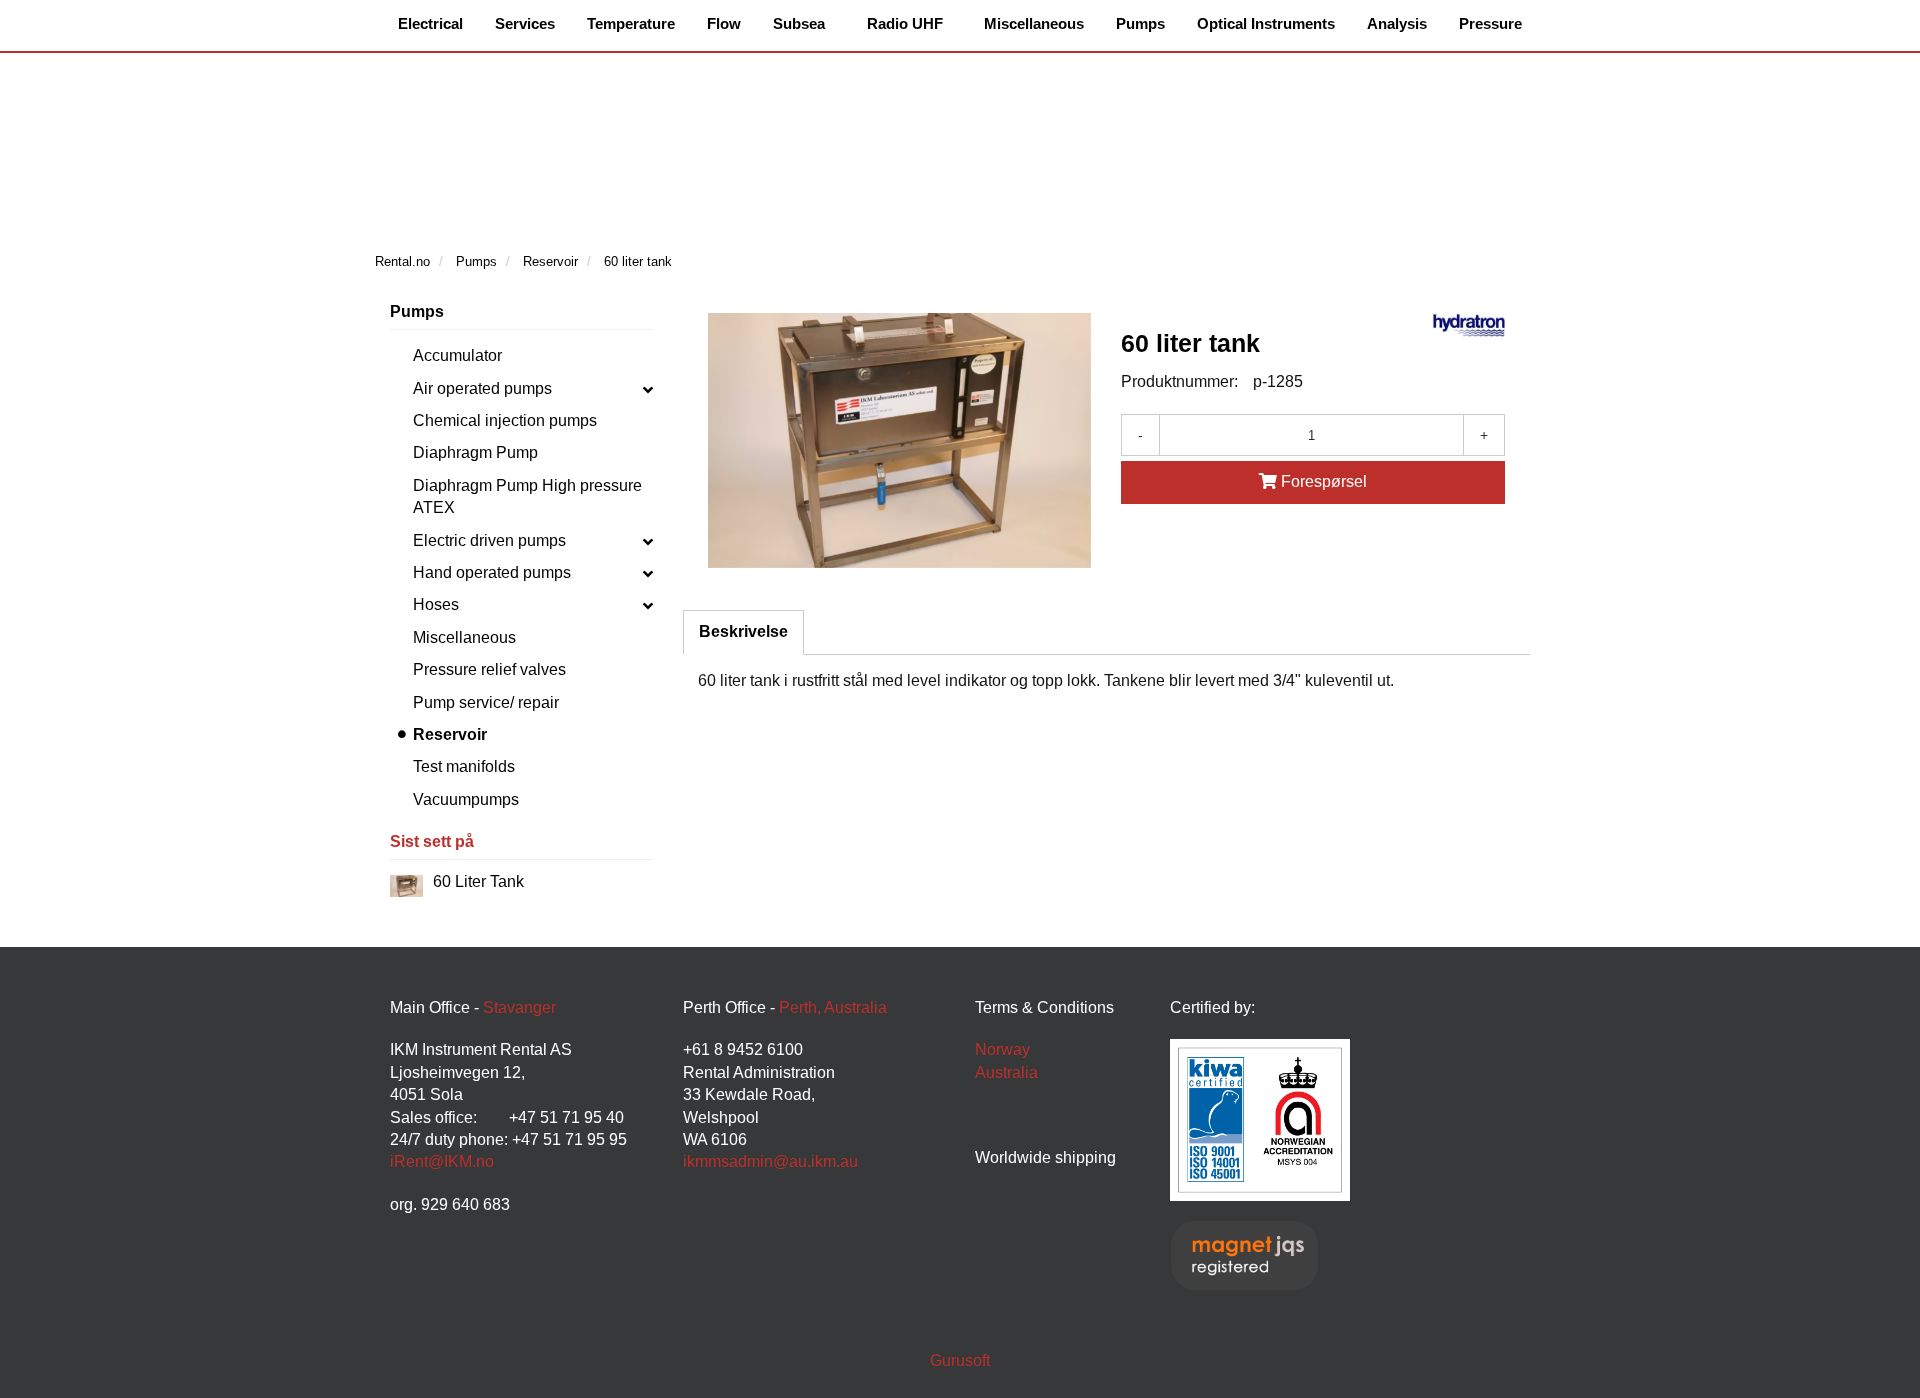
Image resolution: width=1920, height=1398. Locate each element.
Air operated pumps (482, 388)
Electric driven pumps (489, 540)
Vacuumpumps (466, 799)
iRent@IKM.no (442, 1161)
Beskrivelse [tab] (743, 631)
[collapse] (648, 389)
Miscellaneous (464, 637)
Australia (1006, 1072)
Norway (1002, 1049)
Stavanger (519, 1007)
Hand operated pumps (492, 572)
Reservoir (450, 734)
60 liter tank (478, 881)
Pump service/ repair (486, 702)
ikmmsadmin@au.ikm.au (770, 1161)
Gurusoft (960, 1360)
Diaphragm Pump (475, 452)
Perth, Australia (833, 1007)
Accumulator (457, 355)
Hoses (436, 604)
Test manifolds (464, 766)
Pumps (417, 311)
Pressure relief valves (489, 669)
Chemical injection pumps (505, 420)
